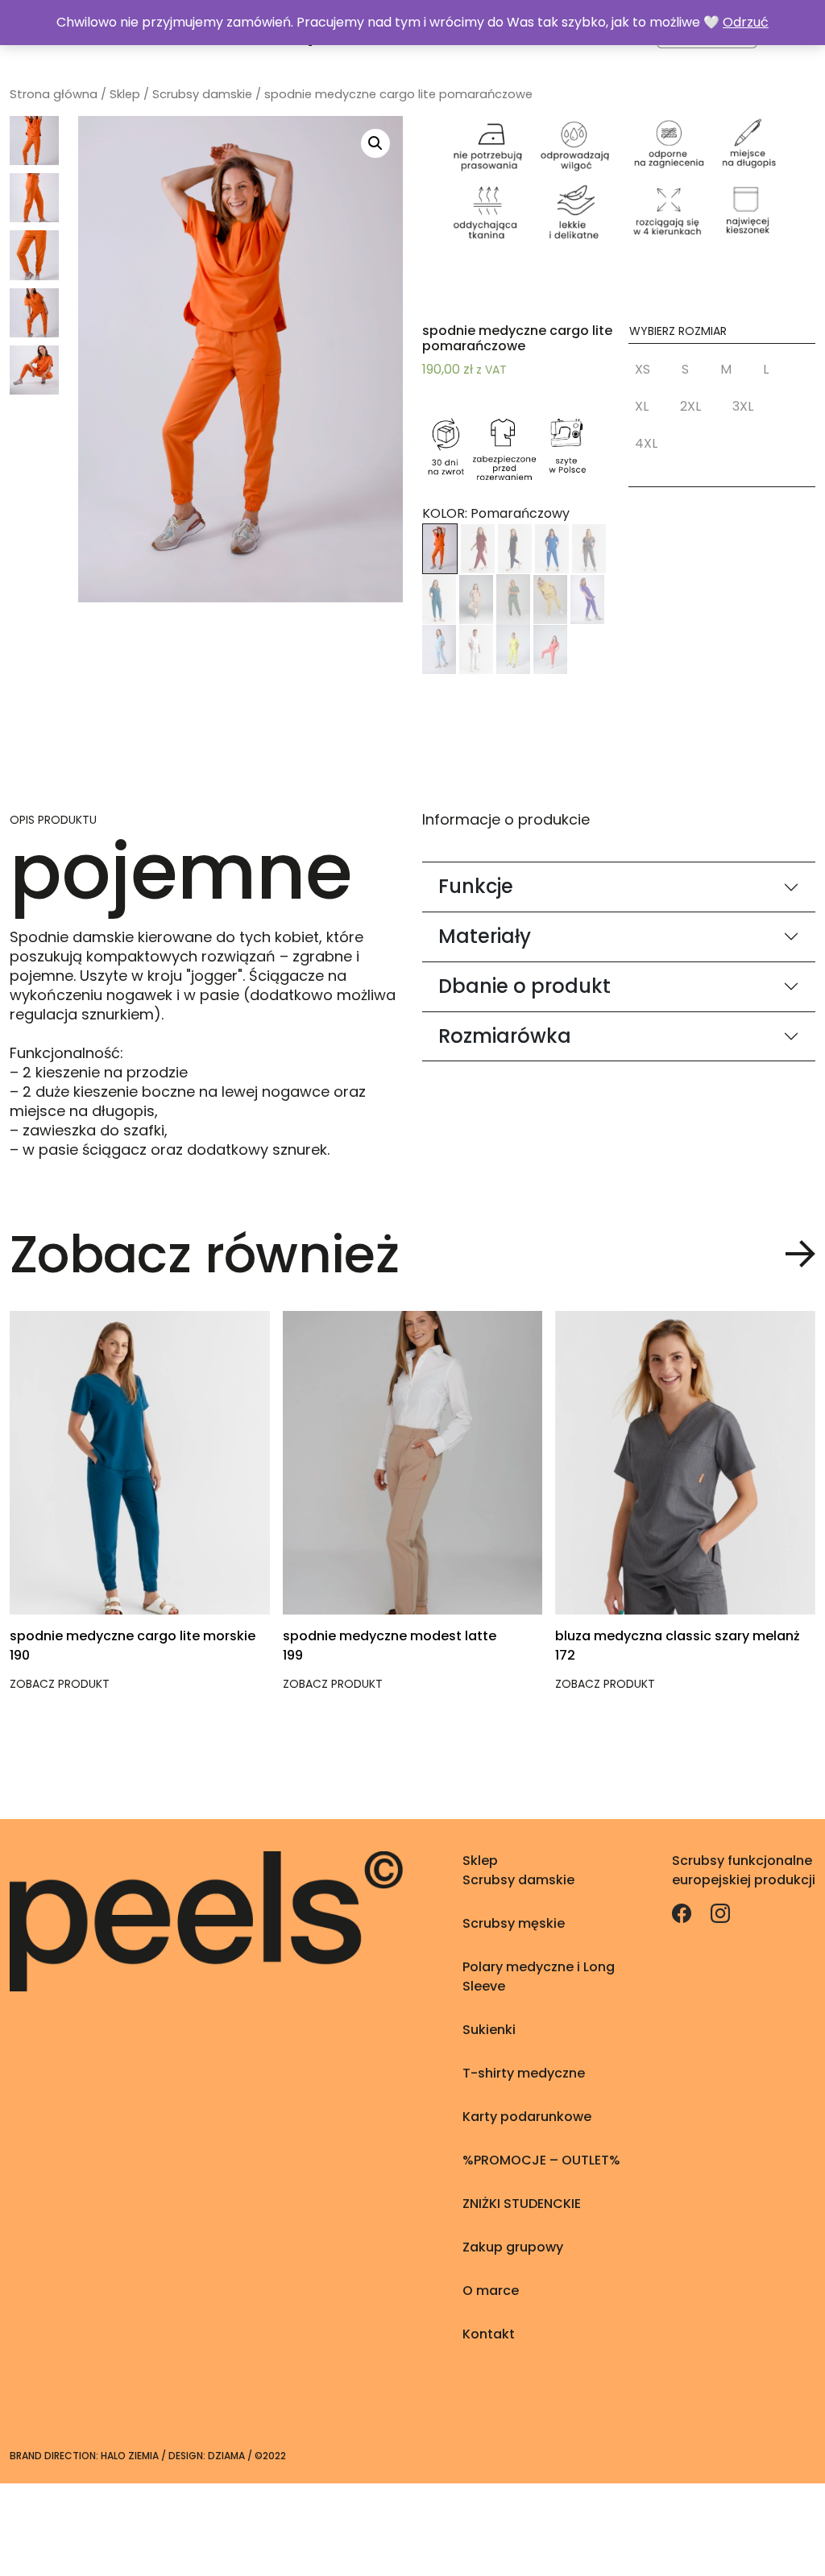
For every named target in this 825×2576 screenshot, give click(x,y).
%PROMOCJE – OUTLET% (541, 2160)
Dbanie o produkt (524, 986)
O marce (491, 2291)
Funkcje (476, 886)
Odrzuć (746, 22)
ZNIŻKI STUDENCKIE (522, 2204)
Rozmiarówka (505, 1036)
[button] (645, 373)
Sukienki (489, 2030)
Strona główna (54, 94)
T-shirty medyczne (524, 2073)
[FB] (683, 1912)
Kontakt (489, 2334)
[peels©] (206, 1920)
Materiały (485, 936)
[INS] (720, 1912)
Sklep (125, 94)
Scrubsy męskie (514, 1923)
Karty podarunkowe (527, 2117)
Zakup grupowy (513, 2247)
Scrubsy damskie (202, 94)
